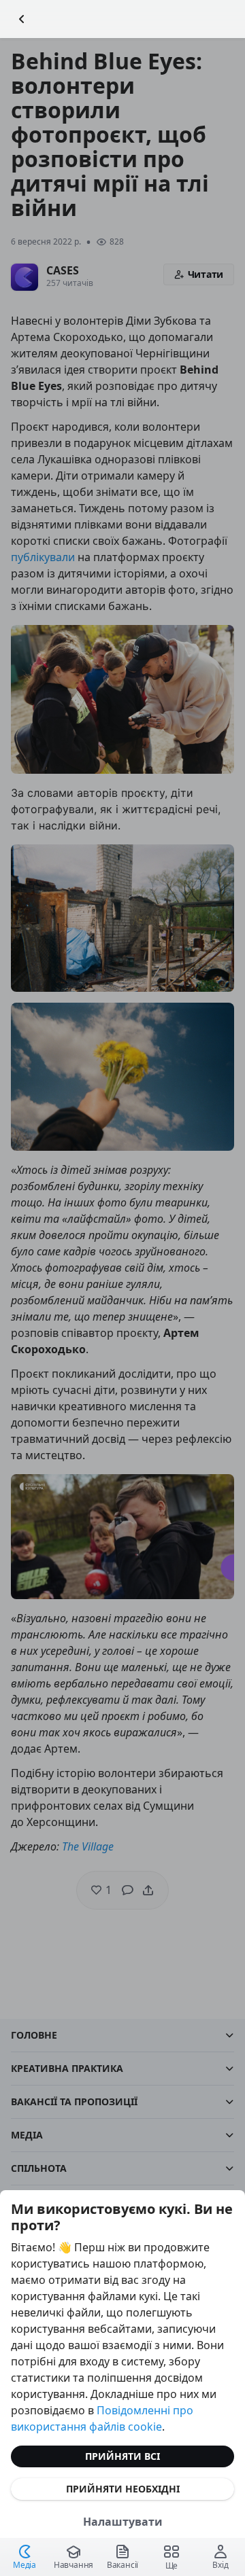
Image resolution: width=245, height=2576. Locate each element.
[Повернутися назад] (22, 19)
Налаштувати (123, 2522)
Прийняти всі (122, 2456)
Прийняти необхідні (123, 2489)
